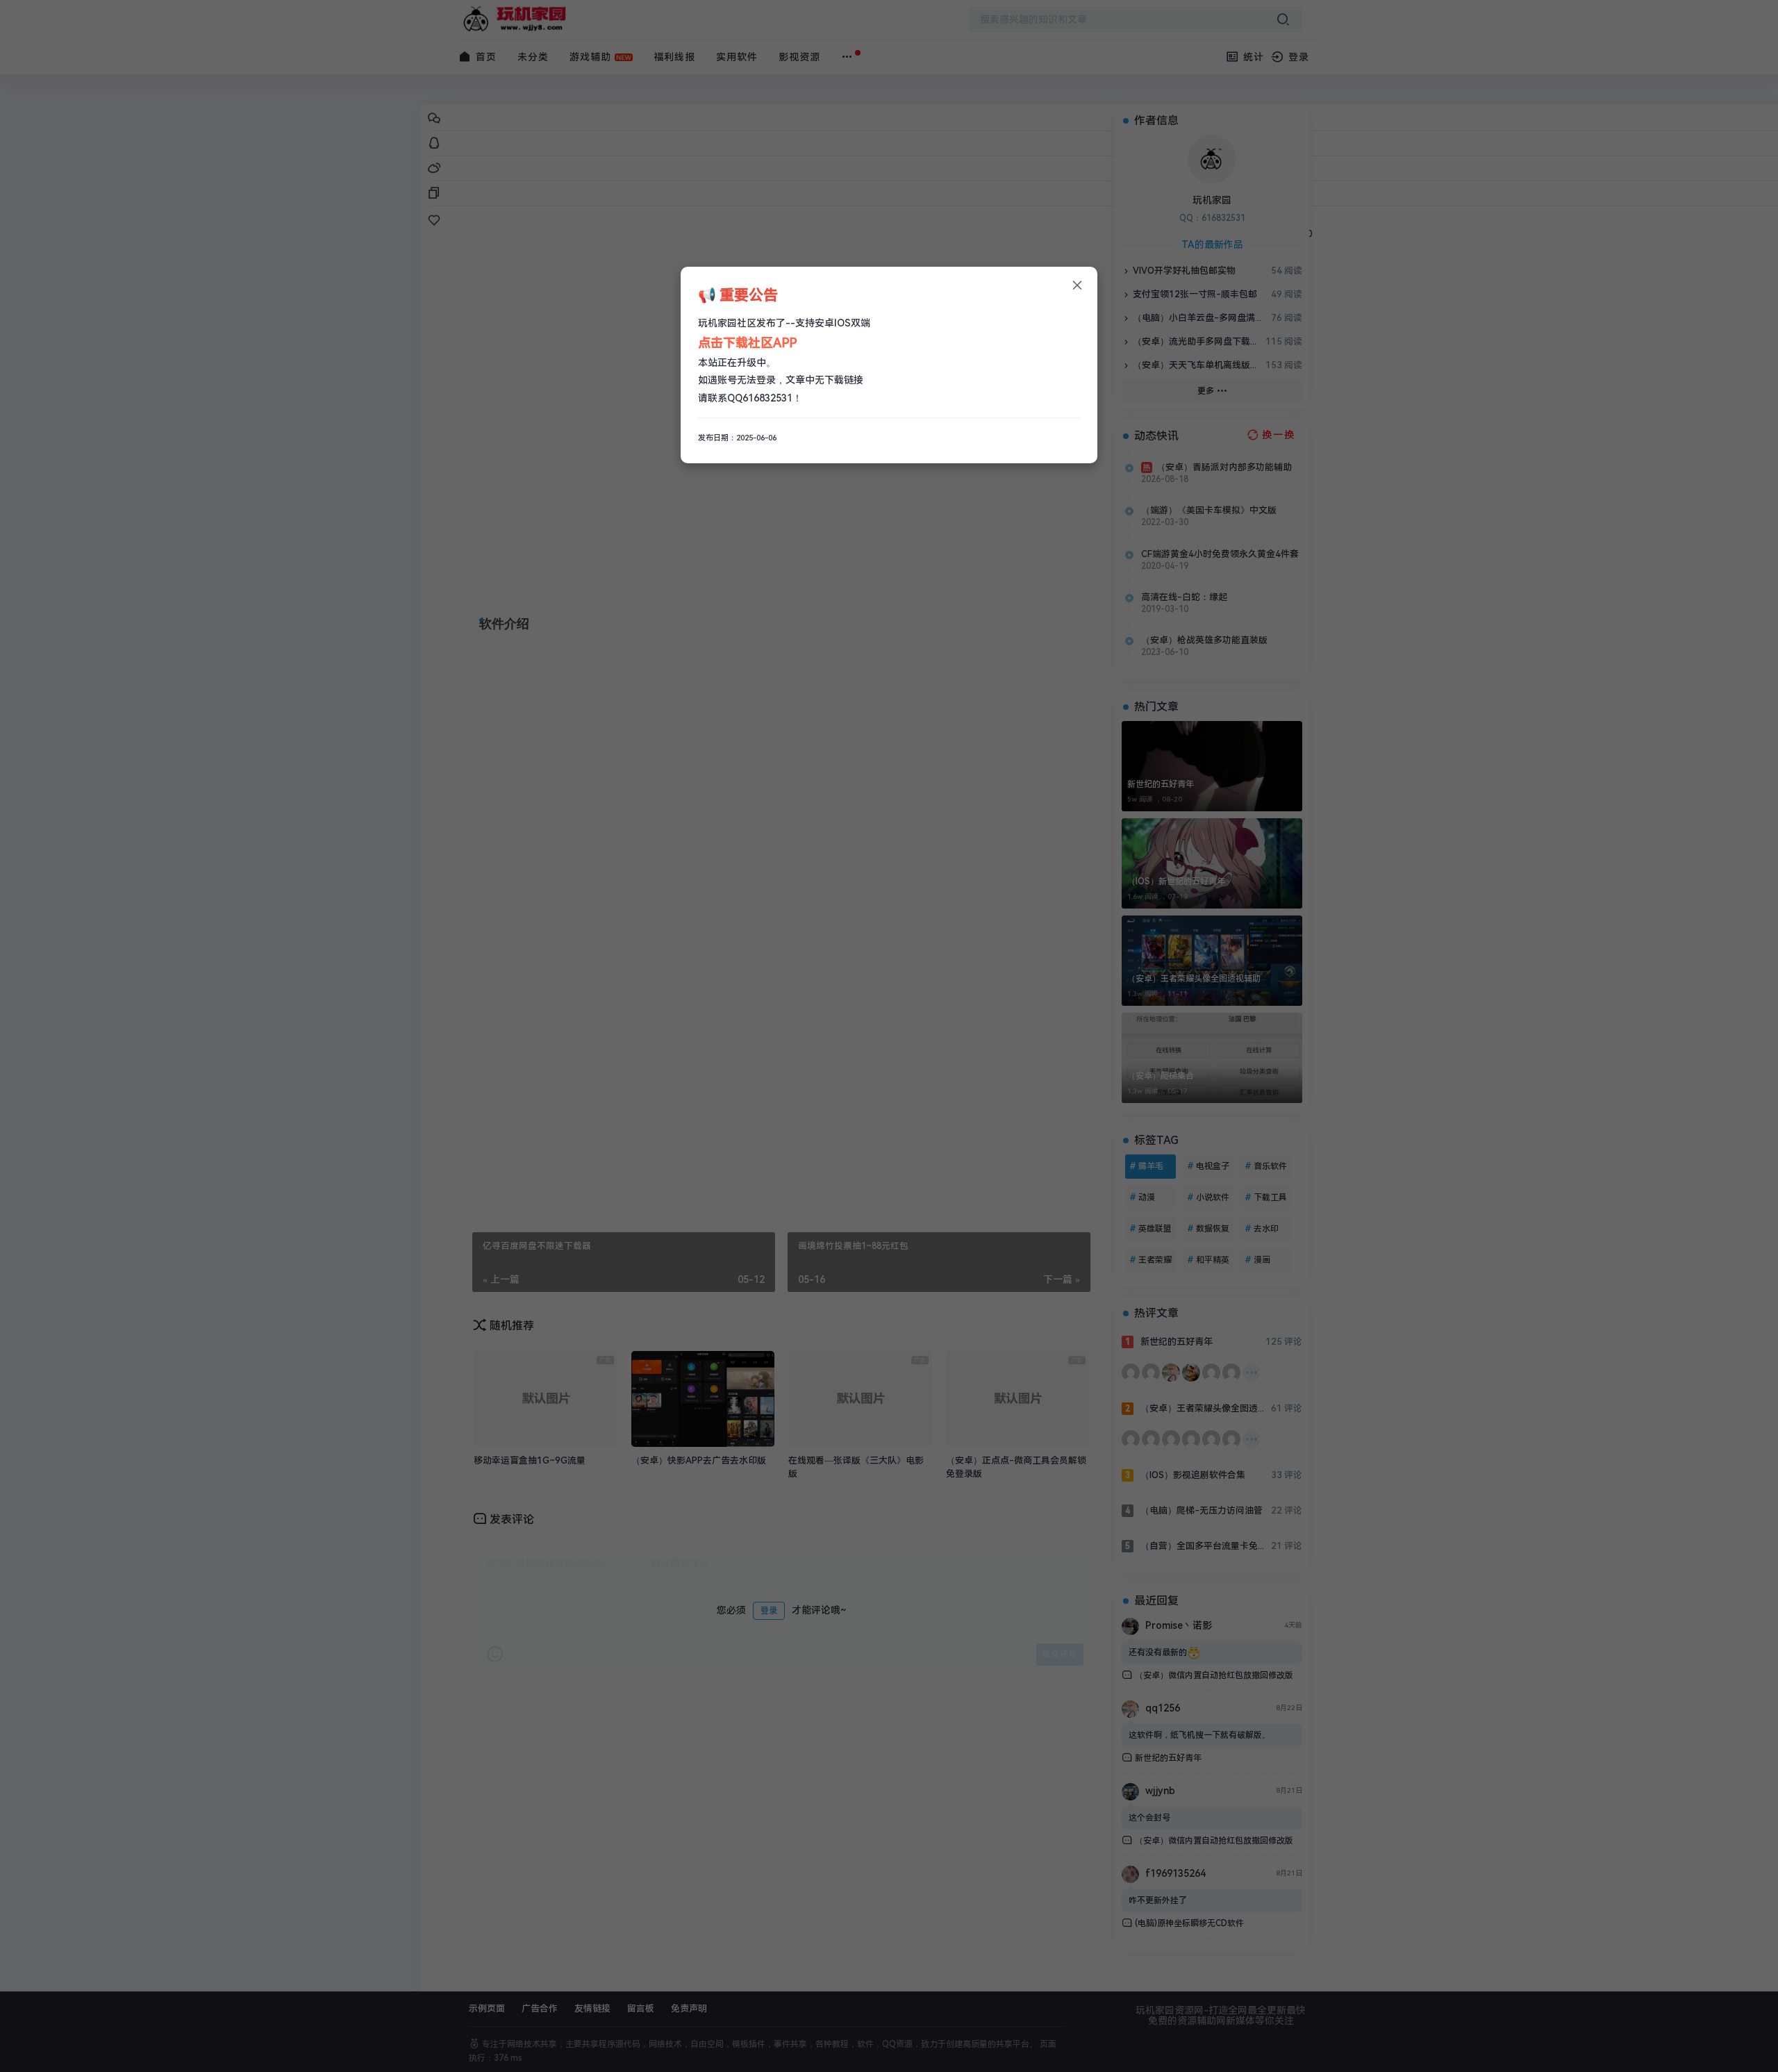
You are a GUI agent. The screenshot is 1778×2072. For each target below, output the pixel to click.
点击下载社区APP (747, 343)
